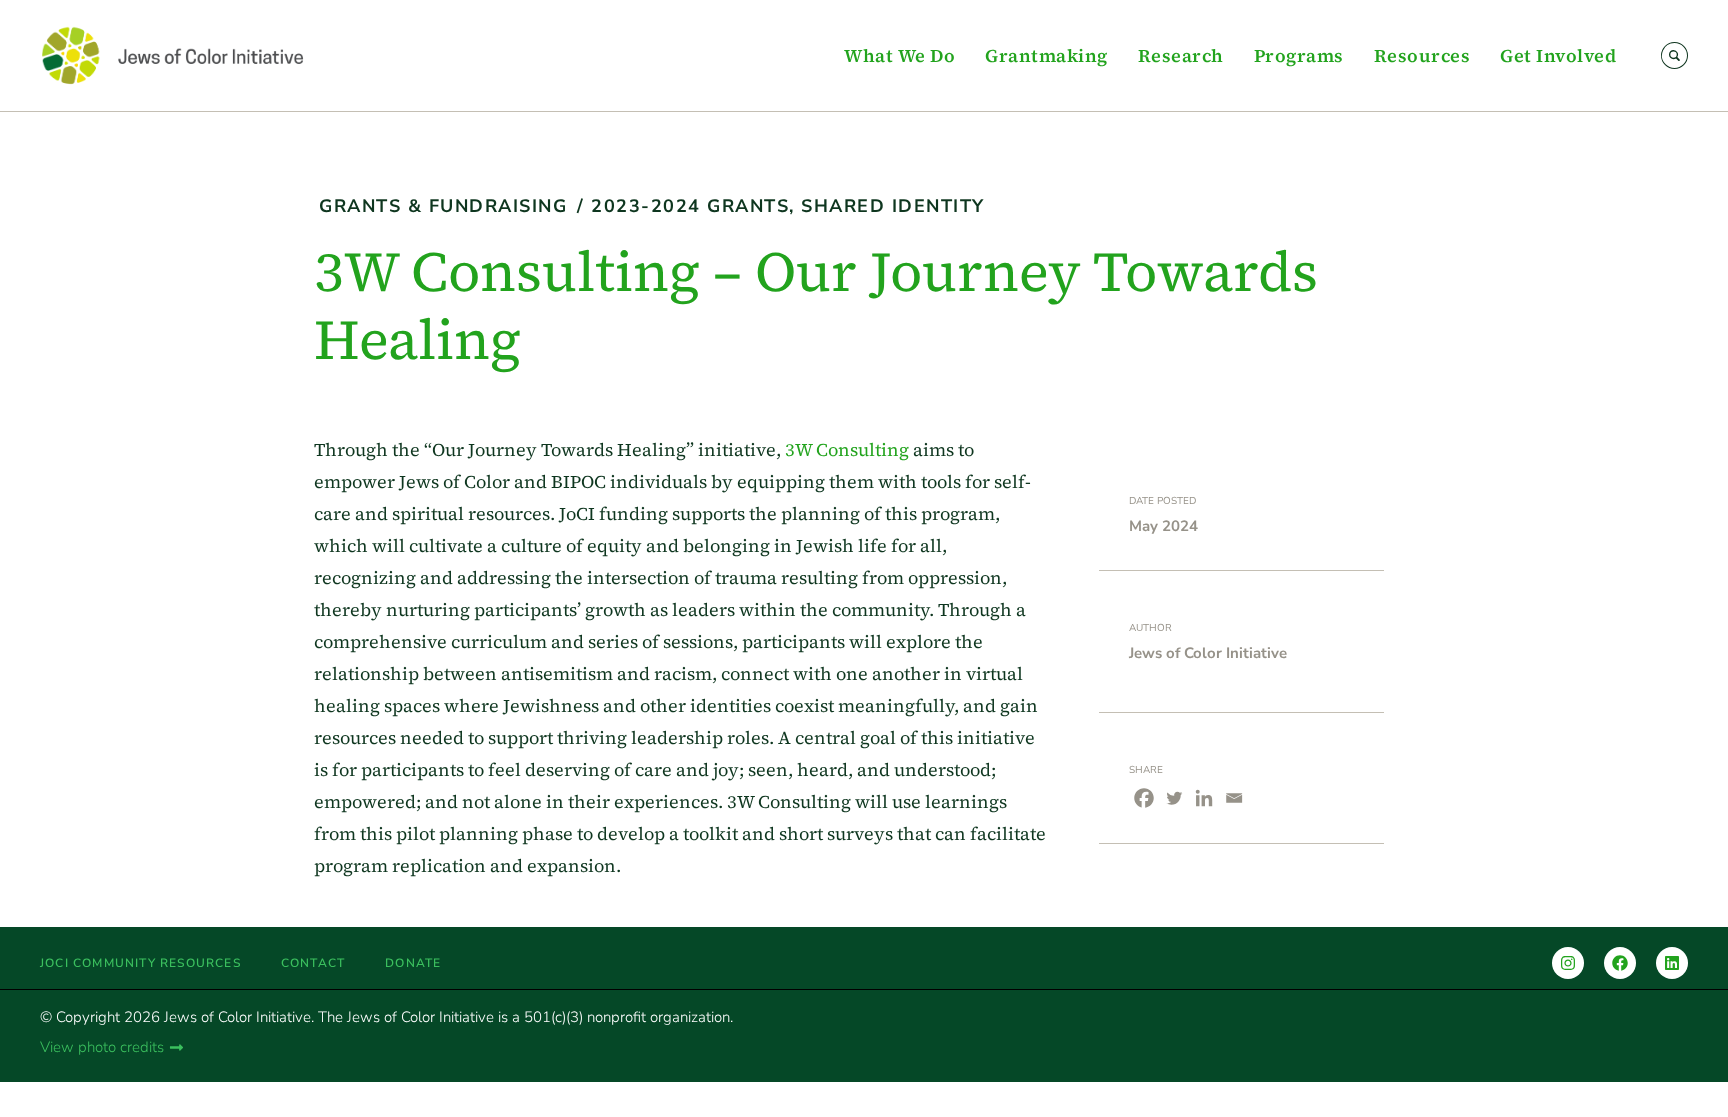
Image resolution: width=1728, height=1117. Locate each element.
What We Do (899, 55)
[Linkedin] (1204, 798)
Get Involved (1558, 55)
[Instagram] (1568, 963)
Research (1181, 55)
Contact (313, 963)
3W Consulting (847, 449)
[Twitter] (1174, 798)
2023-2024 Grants (690, 206)
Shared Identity (893, 206)
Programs (1299, 55)
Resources (1422, 55)
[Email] (1234, 798)
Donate (413, 963)
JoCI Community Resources (140, 963)
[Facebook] (1144, 798)
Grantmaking (1046, 55)
